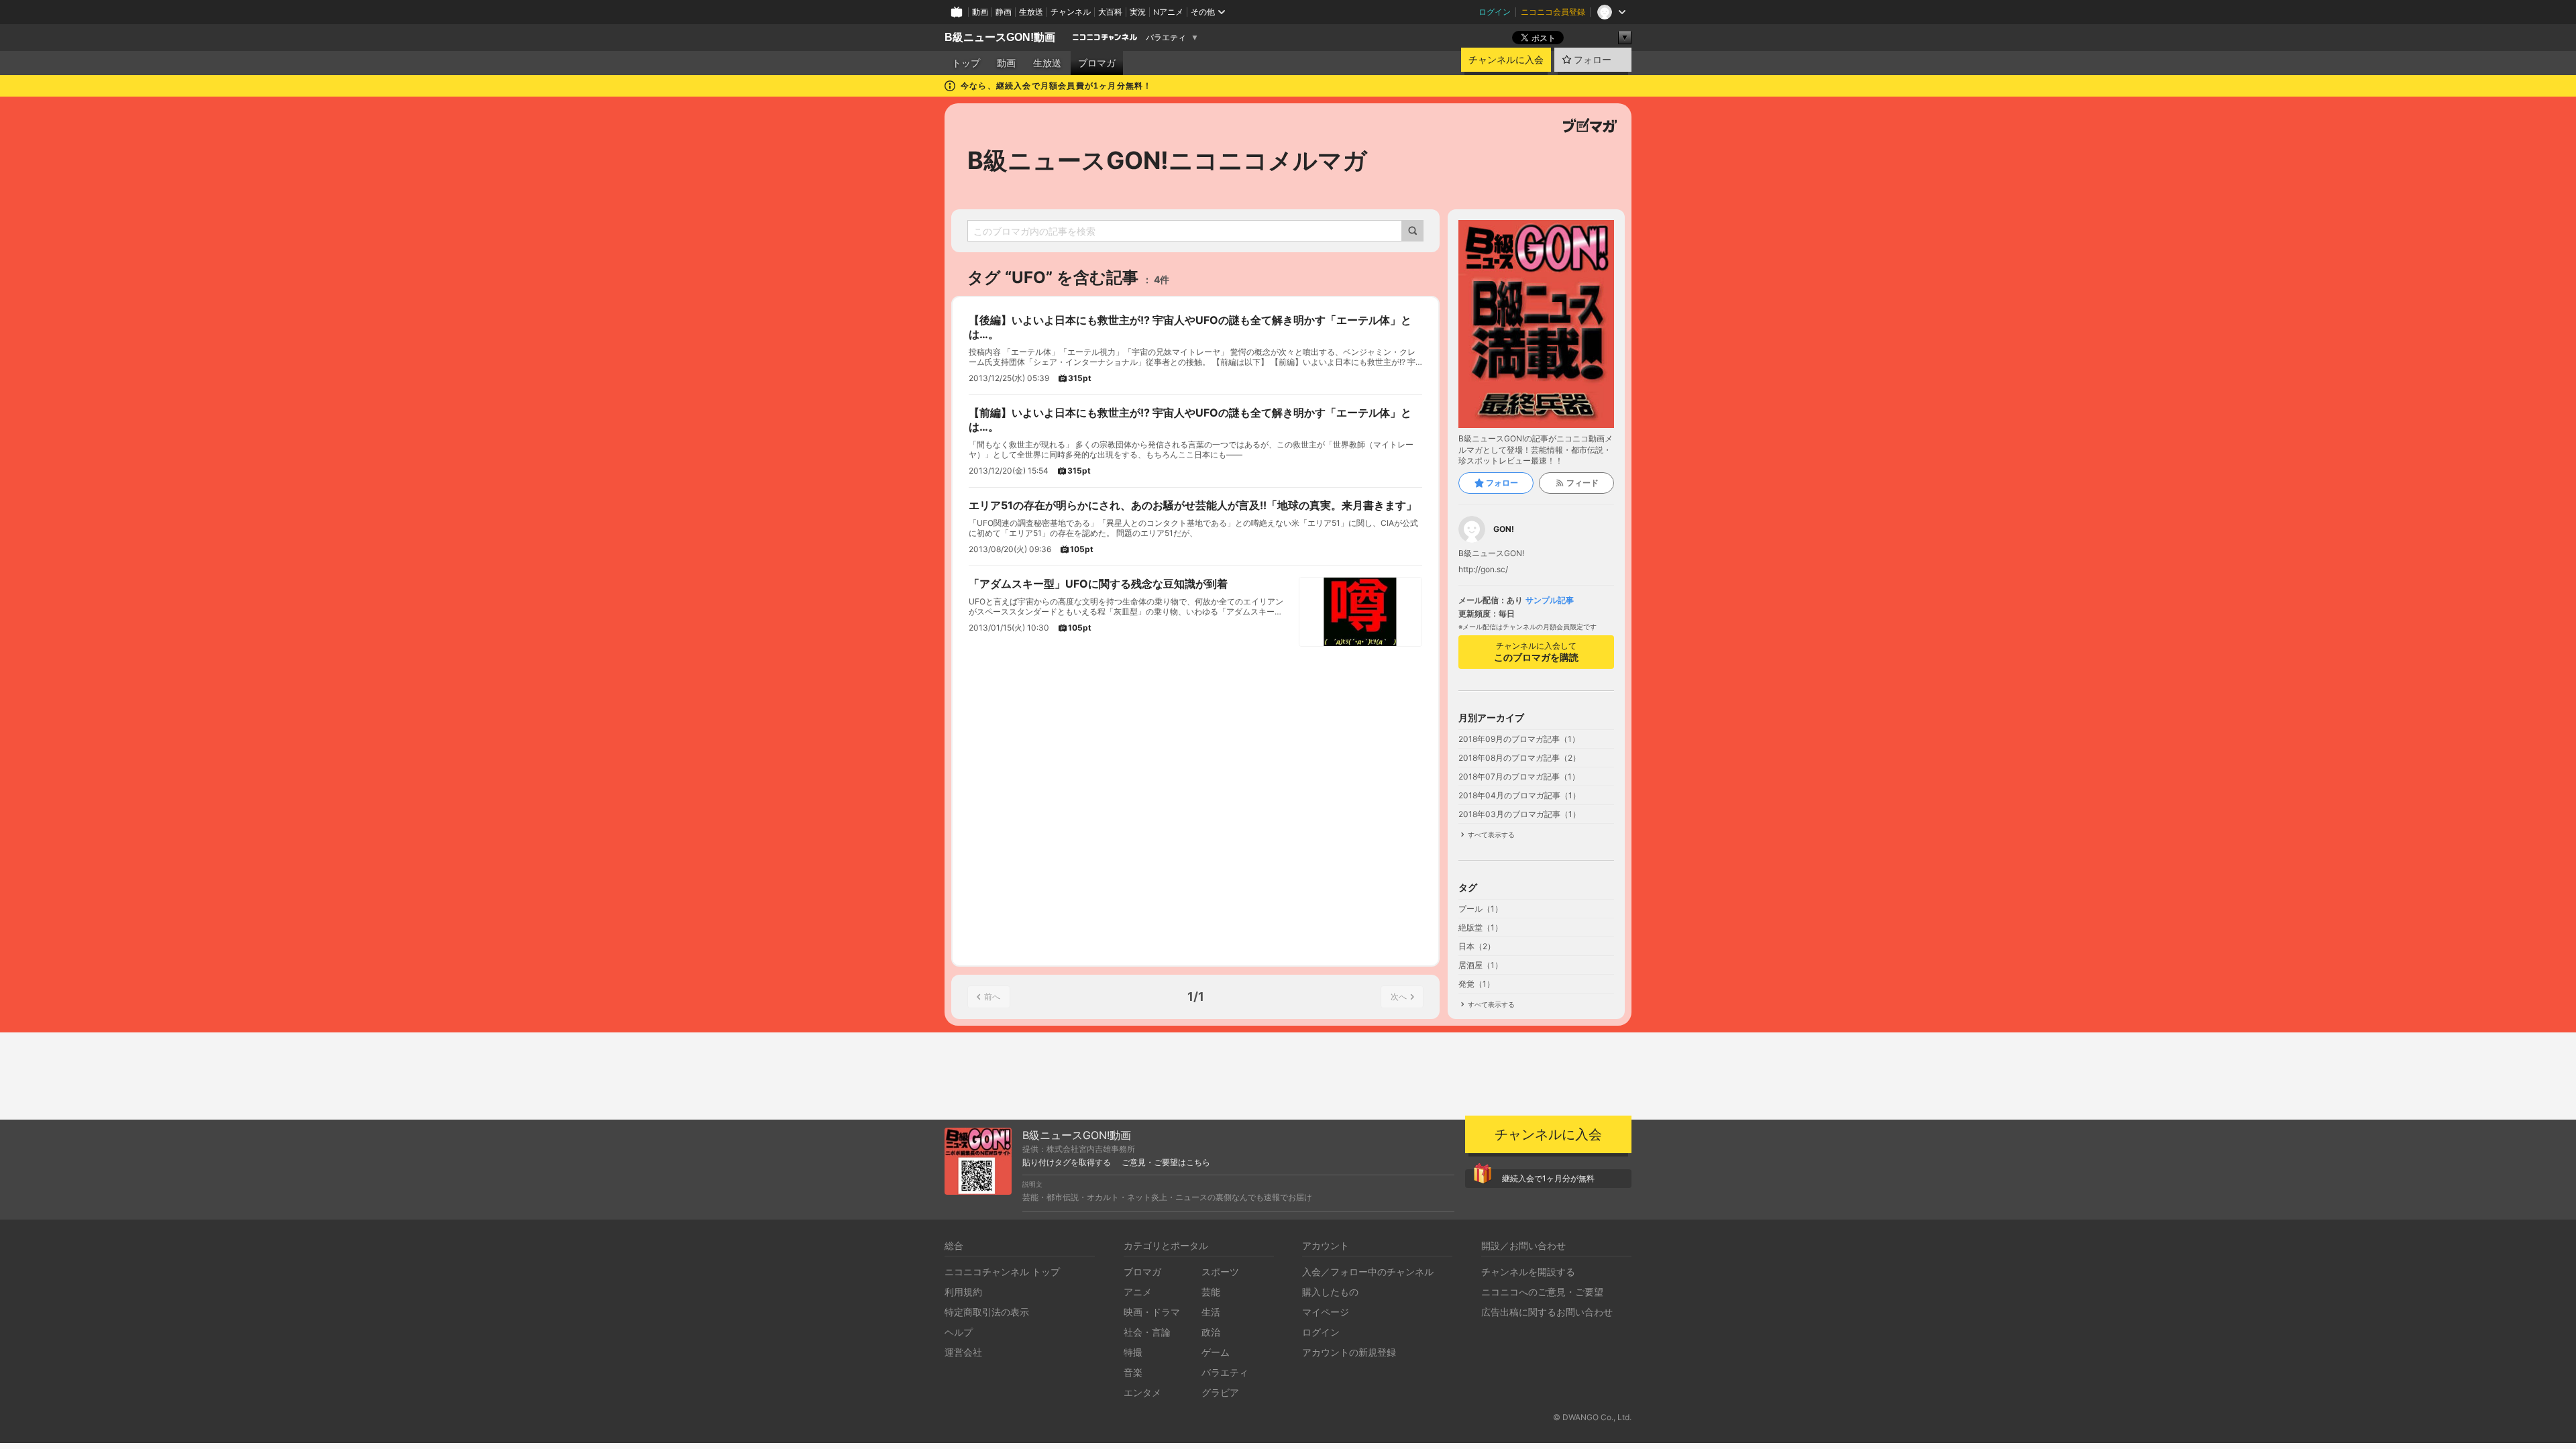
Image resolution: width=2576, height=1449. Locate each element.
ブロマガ (1097, 63)
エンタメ (1142, 1392)
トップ (966, 63)
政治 (1211, 1332)
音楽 (1133, 1372)
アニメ (1138, 1292)
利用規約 (963, 1292)
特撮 (1133, 1352)
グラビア (1220, 1392)
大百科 (1110, 12)
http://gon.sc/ (1483, 570)
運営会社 (963, 1352)
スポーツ (1220, 1272)
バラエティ (1166, 38)
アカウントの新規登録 (1349, 1352)
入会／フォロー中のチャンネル (1368, 1272)
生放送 (1031, 12)
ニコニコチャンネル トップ (1002, 1272)
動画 (980, 12)
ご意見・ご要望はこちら (1166, 1163)
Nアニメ (1168, 12)
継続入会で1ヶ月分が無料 (1548, 1178)
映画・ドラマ (1152, 1312)
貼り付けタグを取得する (1067, 1163)
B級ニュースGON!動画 (1000, 37)
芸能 (1211, 1292)
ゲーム (1216, 1352)
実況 (1138, 12)
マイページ (1326, 1312)
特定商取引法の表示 (987, 1312)
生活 (1211, 1312)
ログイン (1495, 12)
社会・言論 (1147, 1332)
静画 (1004, 12)
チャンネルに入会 (1506, 60)
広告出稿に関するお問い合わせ (1547, 1312)
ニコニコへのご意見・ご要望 (1542, 1292)
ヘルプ (959, 1332)
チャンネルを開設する (1528, 1272)
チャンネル (1071, 12)
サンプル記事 (1550, 600)
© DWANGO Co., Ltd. (1592, 1417)
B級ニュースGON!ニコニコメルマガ (1167, 160)
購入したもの (1330, 1292)
